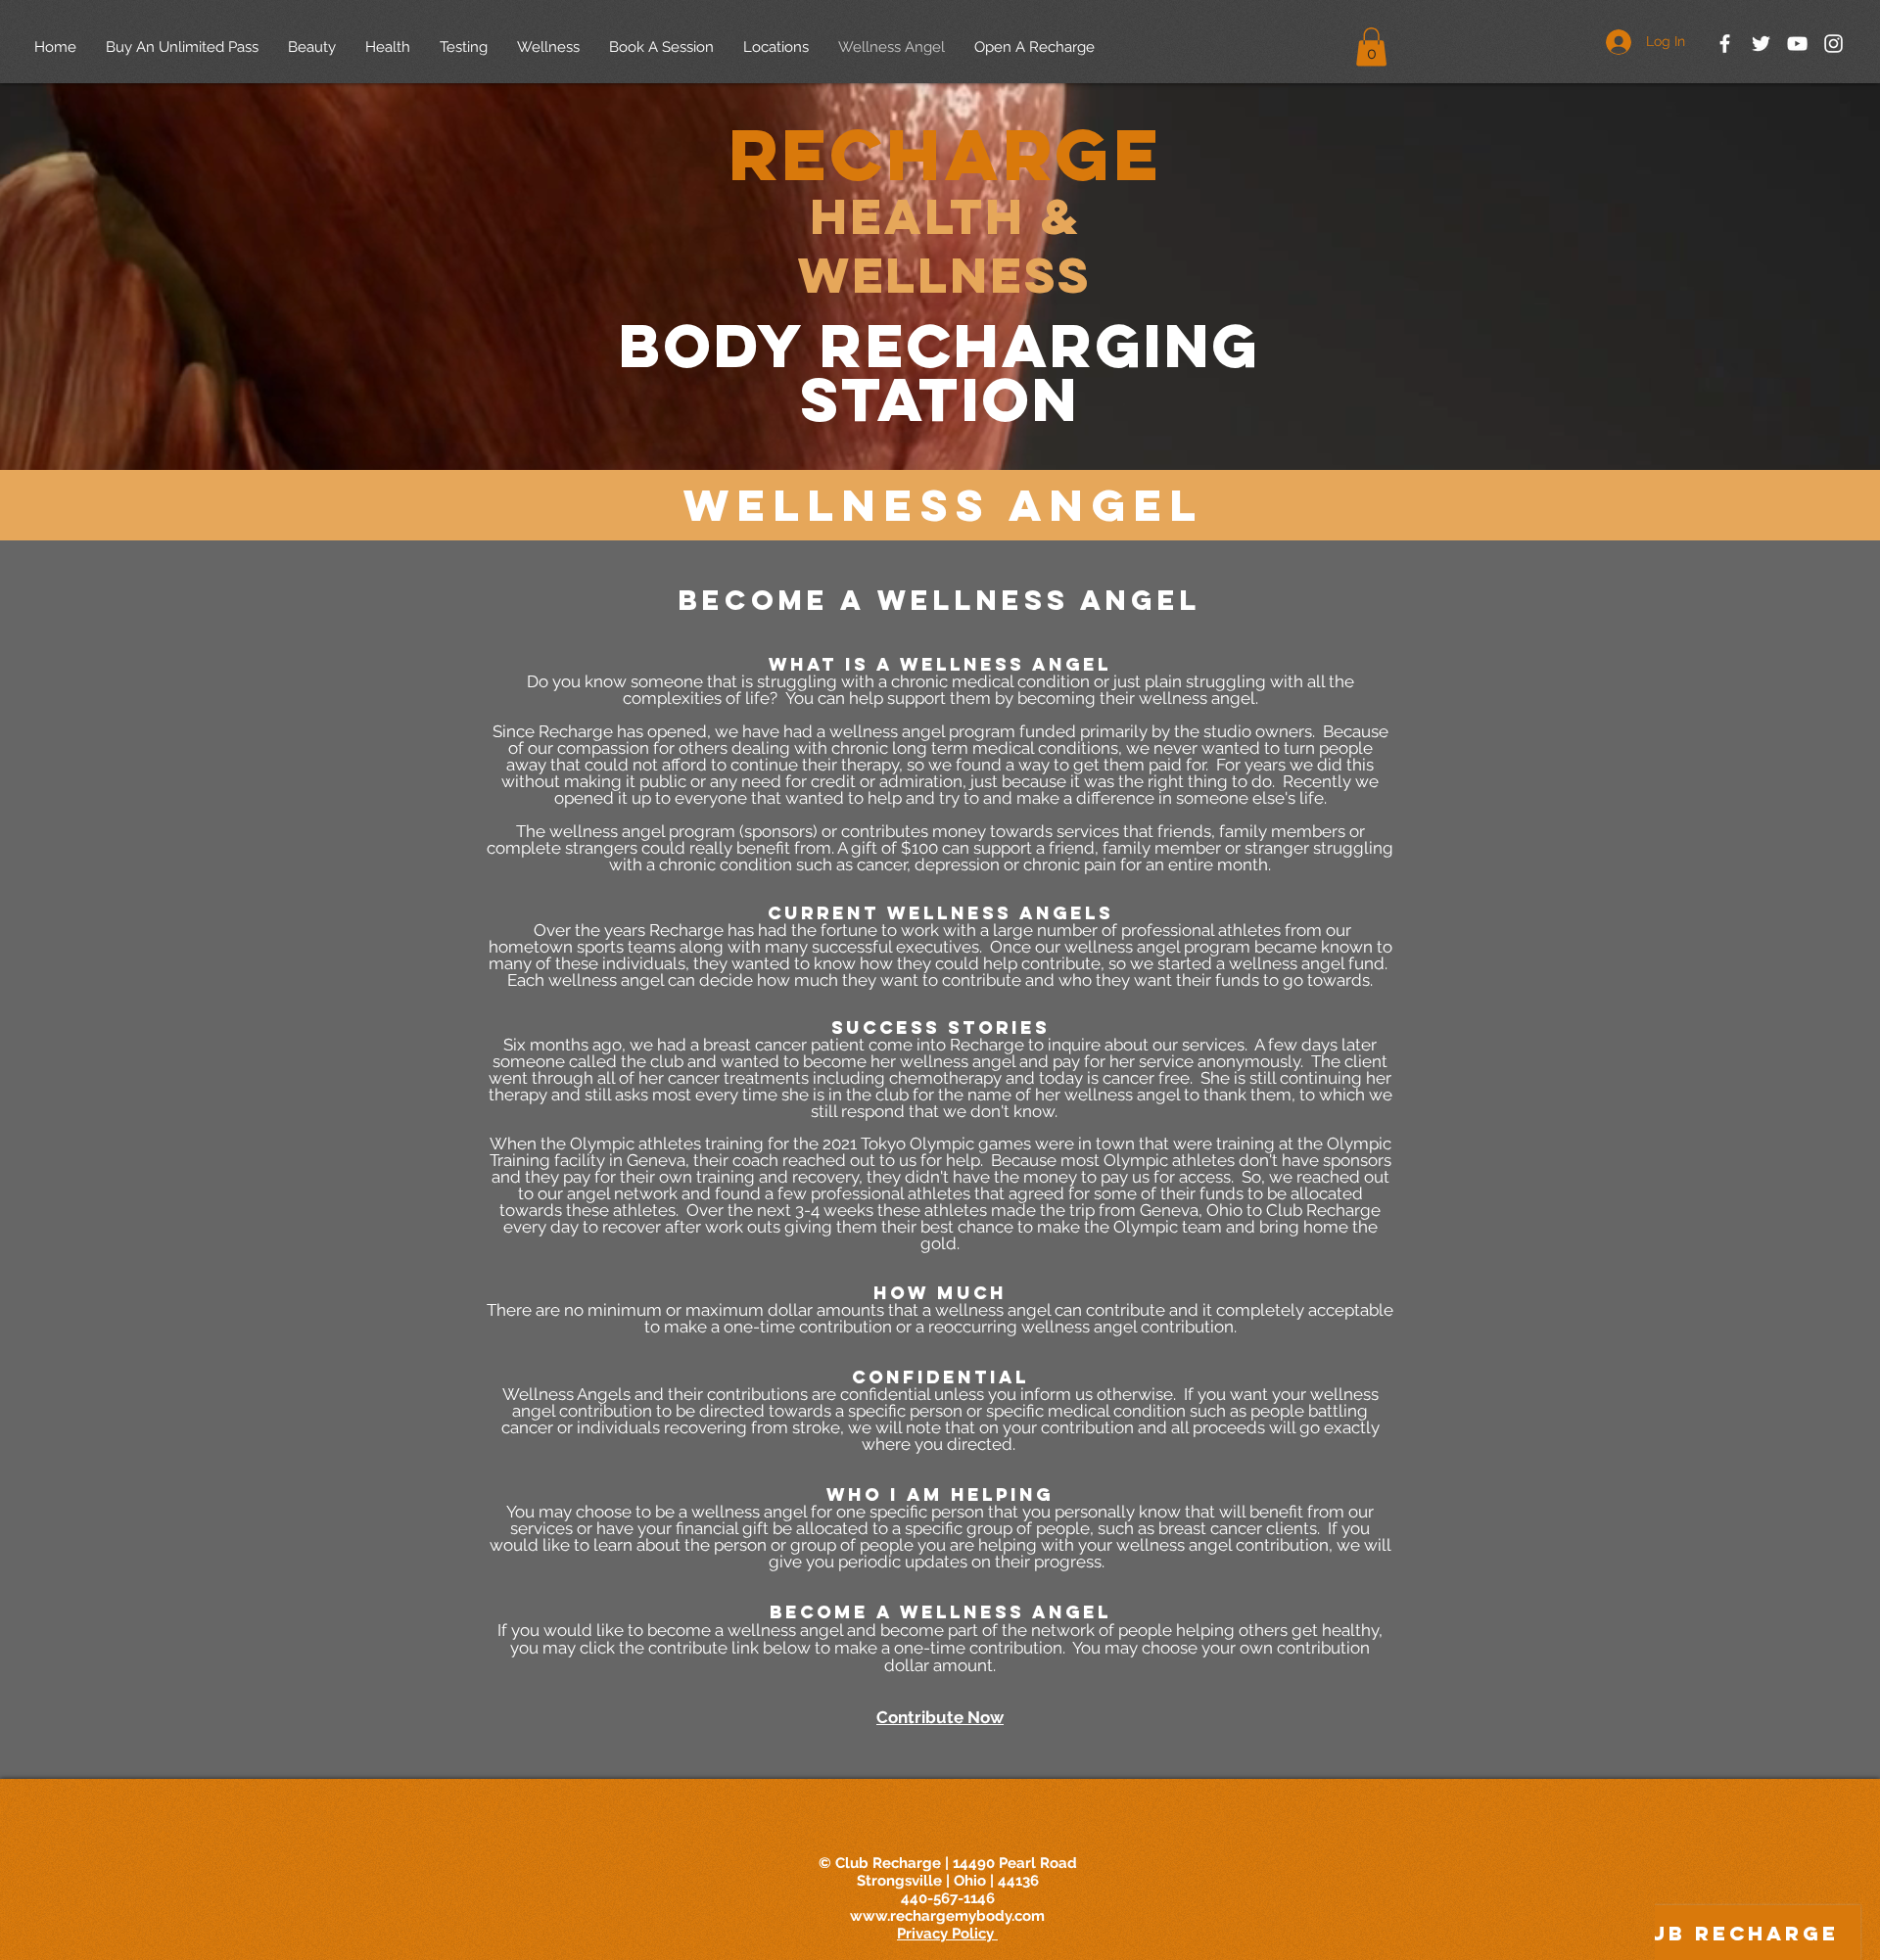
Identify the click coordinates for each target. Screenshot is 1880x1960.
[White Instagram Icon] (1833, 44)
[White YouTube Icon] (1797, 44)
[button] (1371, 47)
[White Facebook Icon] (1725, 44)
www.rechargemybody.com (947, 1916)
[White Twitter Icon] (1761, 44)
